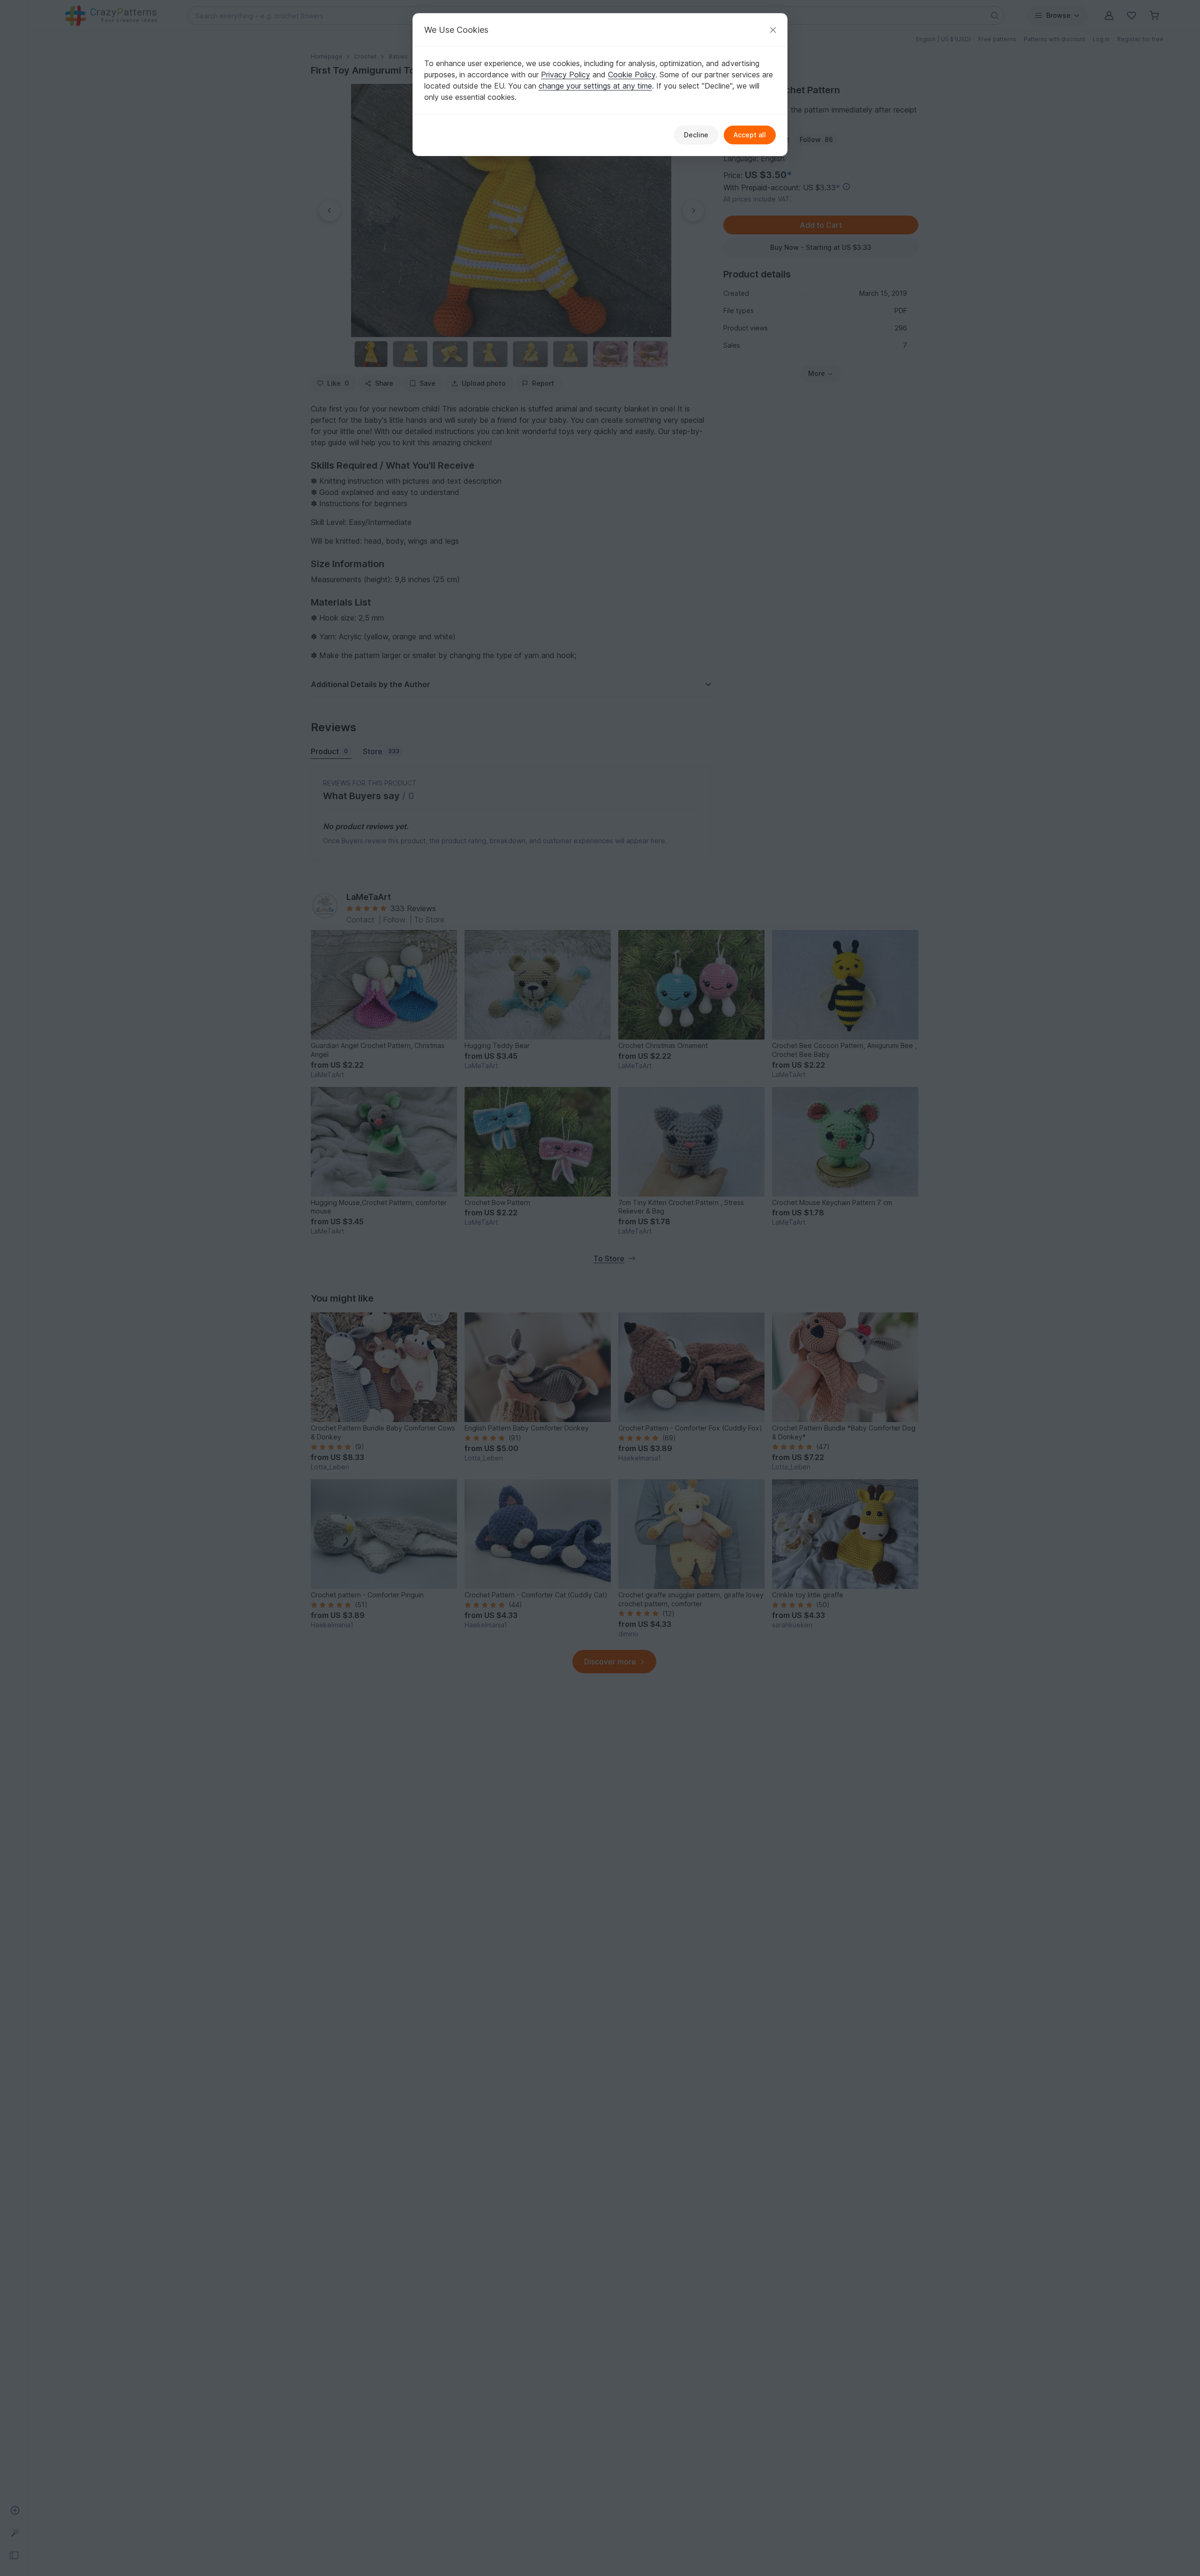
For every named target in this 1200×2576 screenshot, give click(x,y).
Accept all (750, 135)
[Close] (773, 30)
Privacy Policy (566, 75)
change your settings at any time (595, 86)
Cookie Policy (632, 75)
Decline (696, 135)
